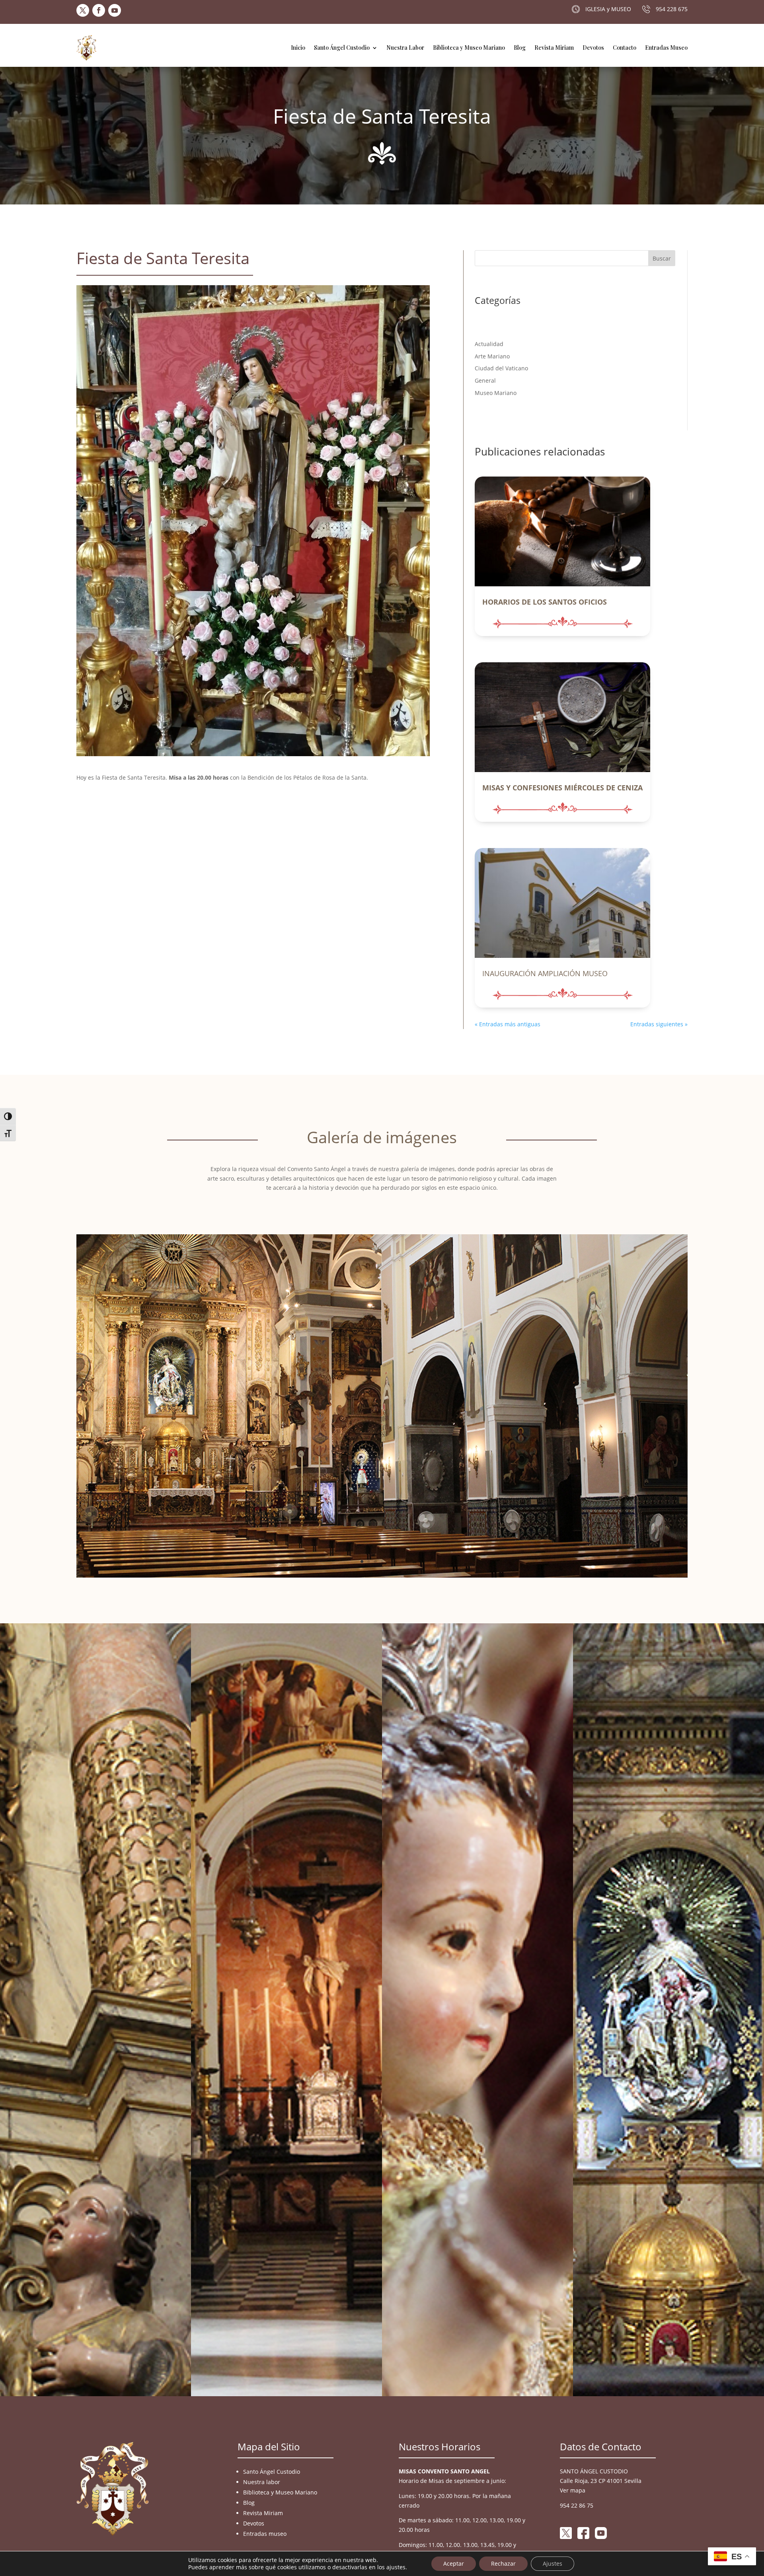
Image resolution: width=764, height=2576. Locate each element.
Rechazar (503, 2563)
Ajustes (553, 2563)
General (485, 380)
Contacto (625, 48)
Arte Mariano (492, 356)
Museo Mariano (496, 393)
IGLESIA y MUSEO (608, 9)
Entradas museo (265, 2534)
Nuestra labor (262, 2482)
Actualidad (489, 344)
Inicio (298, 48)
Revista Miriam (554, 48)
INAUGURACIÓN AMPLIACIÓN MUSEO (545, 973)
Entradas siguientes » (659, 1024)
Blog (520, 48)
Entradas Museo (666, 48)
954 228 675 (672, 9)
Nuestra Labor (405, 48)
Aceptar (454, 2563)
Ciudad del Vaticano (501, 368)
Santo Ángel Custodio (342, 48)
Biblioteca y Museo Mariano (469, 48)
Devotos (593, 48)
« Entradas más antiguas (508, 1024)
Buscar (662, 258)
